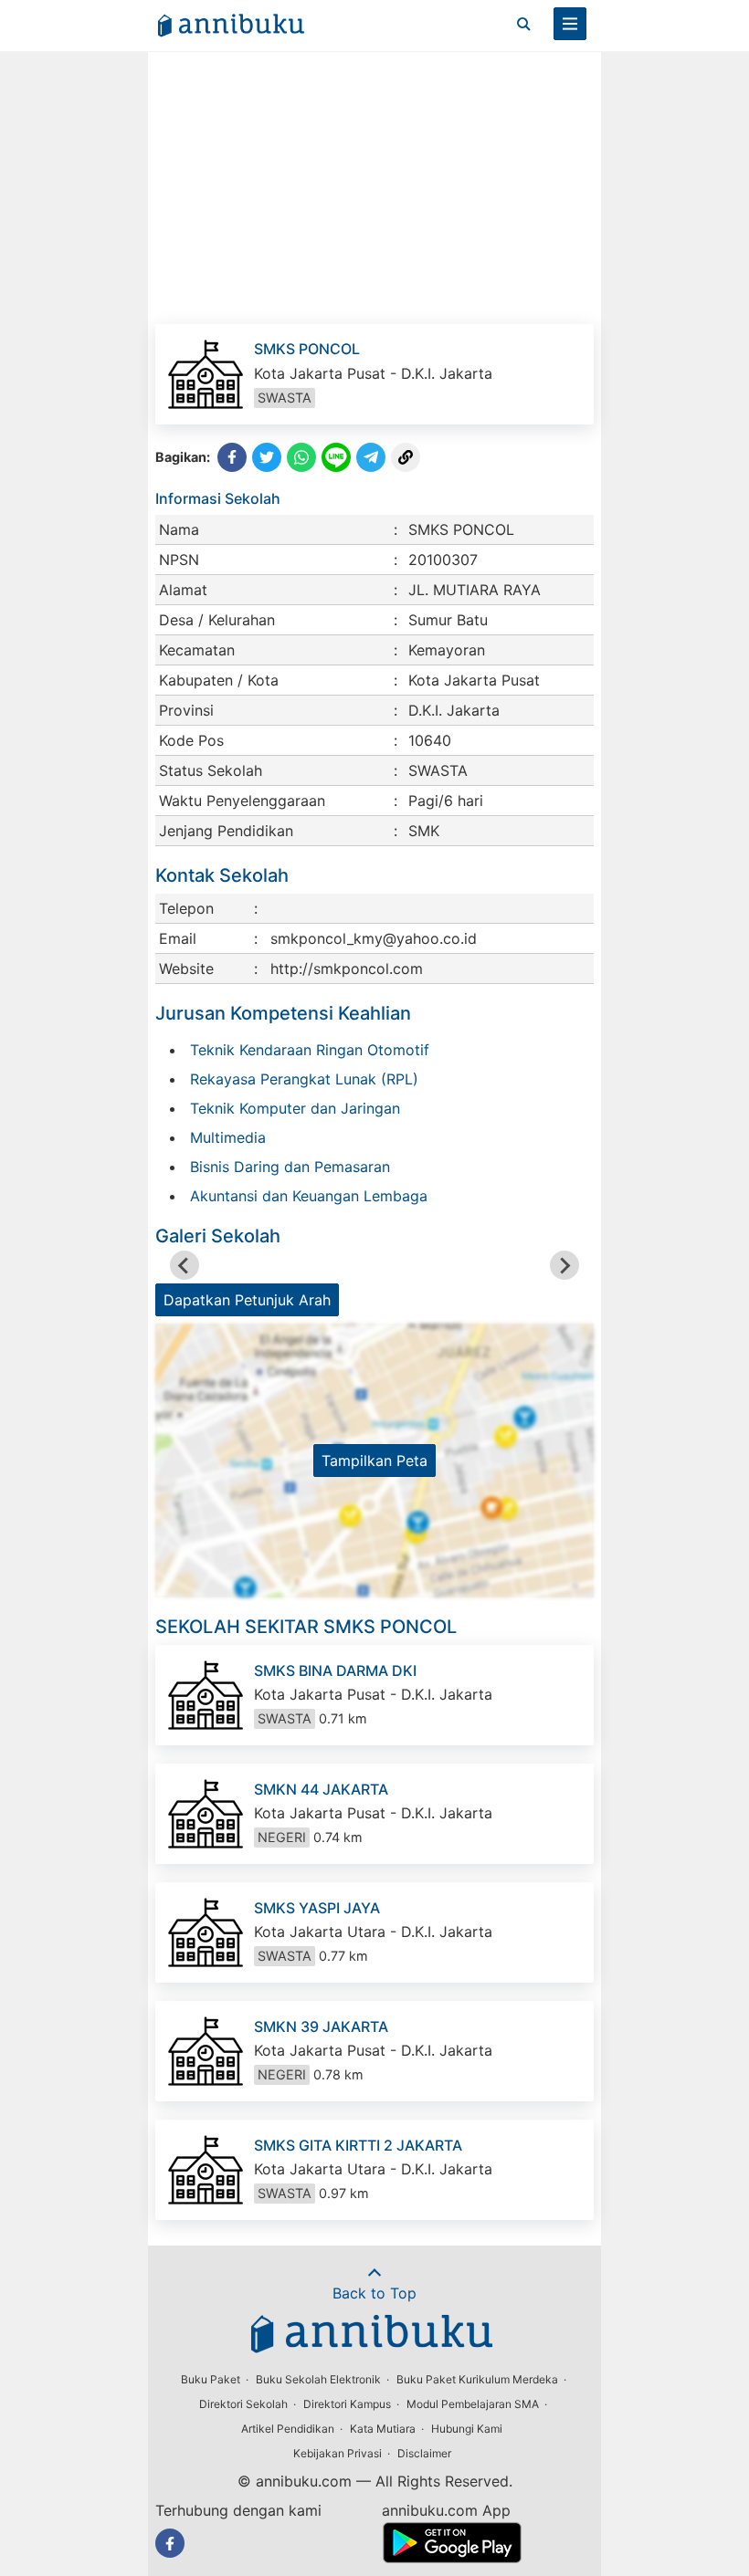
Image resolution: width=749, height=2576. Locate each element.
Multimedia (228, 1137)
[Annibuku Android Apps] (452, 2558)
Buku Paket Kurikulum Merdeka (477, 2379)
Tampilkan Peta (374, 1461)
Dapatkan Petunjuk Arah (247, 1300)
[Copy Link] (406, 457)
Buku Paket (211, 2379)
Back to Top (374, 2293)
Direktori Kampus (347, 2404)
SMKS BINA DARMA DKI (335, 1670)
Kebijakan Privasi (338, 2453)
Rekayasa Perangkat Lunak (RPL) (304, 1079)
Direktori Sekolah (243, 2404)
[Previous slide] (185, 1265)
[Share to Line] (336, 457)
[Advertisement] (374, 187)
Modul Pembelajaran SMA (473, 2404)
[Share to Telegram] (371, 457)
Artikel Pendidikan (288, 2429)
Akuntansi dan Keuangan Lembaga (309, 1196)
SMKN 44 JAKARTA (321, 1789)
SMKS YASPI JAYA (317, 1908)
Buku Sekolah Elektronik (318, 2379)
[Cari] (523, 24)
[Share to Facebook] (232, 457)
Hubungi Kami (467, 2429)
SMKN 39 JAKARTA (321, 2026)
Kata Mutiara (383, 2429)
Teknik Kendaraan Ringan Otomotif (310, 1050)
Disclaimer (424, 2453)
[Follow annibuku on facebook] (170, 2543)
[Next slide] (564, 1265)
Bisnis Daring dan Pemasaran (290, 1167)
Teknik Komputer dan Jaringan (295, 1108)
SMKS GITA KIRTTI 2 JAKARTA (358, 2145)
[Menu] (570, 24)
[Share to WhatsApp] (301, 457)
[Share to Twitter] (267, 457)
